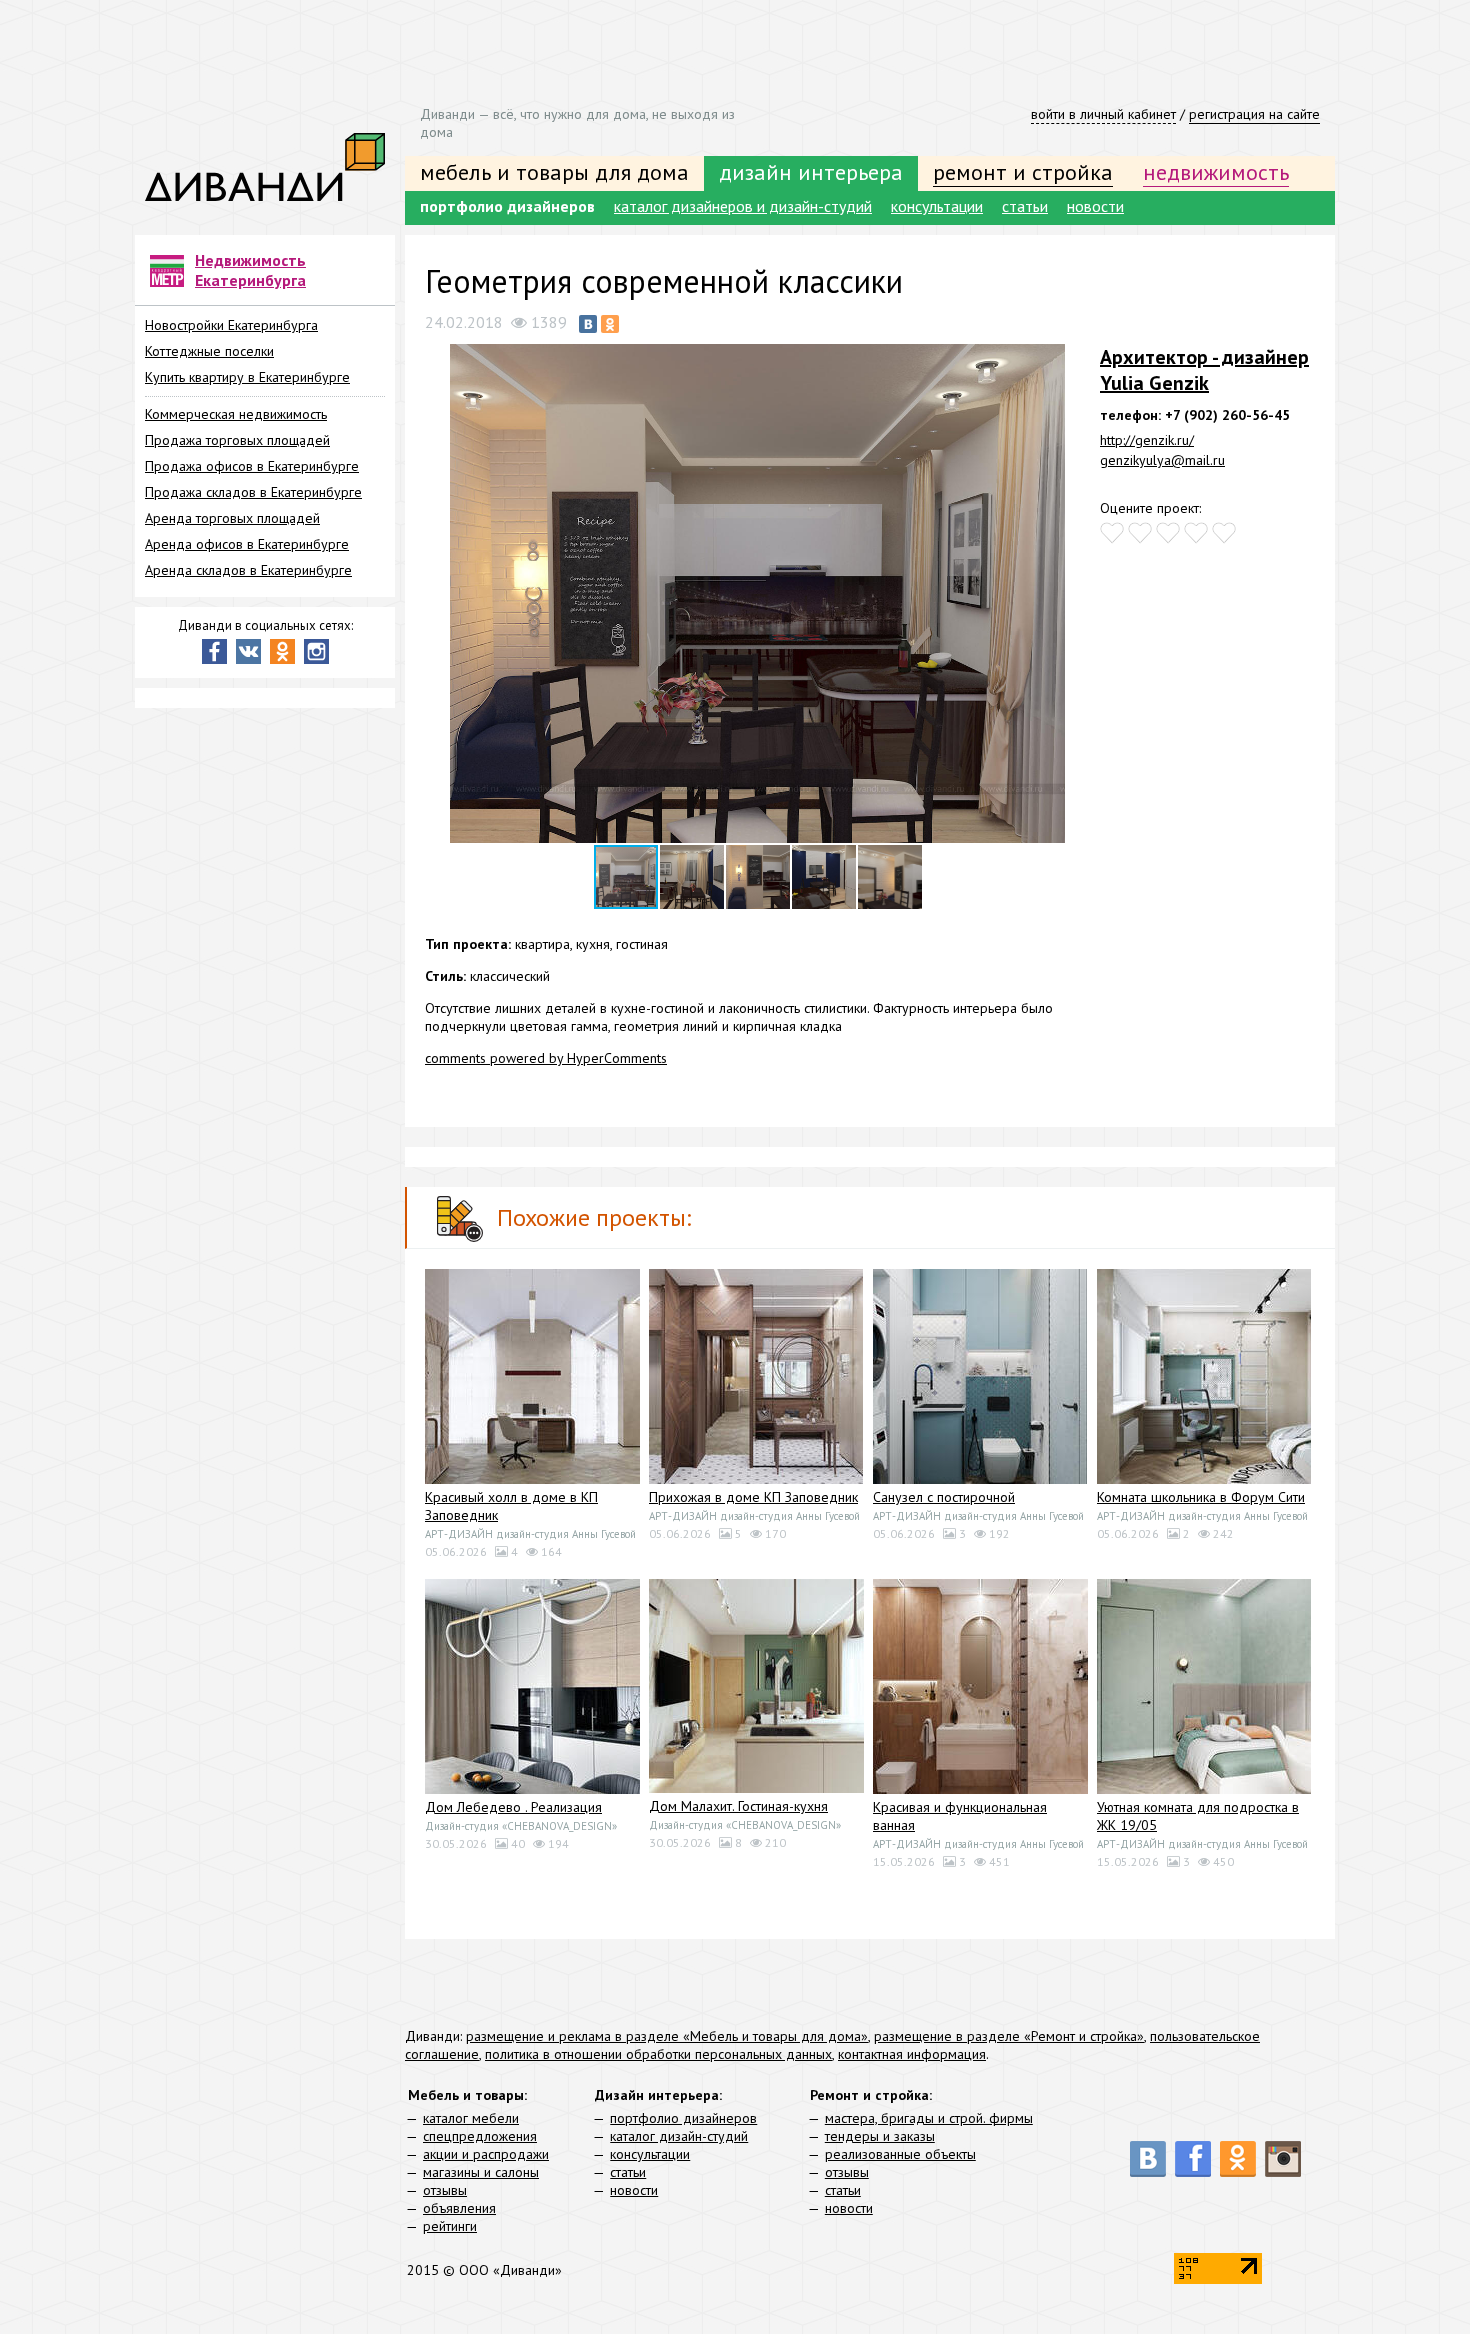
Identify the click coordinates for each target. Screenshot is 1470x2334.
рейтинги (450, 2226)
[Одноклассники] (610, 324)
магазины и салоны (481, 2172)
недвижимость (1216, 172)
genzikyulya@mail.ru (1162, 460)
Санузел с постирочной (944, 1497)
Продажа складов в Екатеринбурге (253, 492)
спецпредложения (480, 2136)
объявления (459, 2208)
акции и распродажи (486, 2154)
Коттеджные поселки (209, 351)
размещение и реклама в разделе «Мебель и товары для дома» (667, 2036)
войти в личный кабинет (1103, 114)
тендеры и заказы (880, 2136)
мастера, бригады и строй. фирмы (929, 2118)
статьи (1025, 206)
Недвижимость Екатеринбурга (250, 270)
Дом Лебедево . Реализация (513, 1807)
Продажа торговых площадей (237, 440)
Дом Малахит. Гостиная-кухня (738, 1806)
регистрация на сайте (1254, 114)
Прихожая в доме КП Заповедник (753, 1497)
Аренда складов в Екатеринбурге (248, 570)
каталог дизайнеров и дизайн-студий (743, 206)
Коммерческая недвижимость (236, 414)
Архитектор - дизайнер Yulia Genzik (1204, 370)
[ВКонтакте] (588, 324)
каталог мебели (471, 2118)
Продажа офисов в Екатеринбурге (252, 466)
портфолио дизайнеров (507, 206)
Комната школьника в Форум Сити (1201, 1497)
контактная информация (912, 2054)
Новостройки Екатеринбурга (231, 325)
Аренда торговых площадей (232, 518)
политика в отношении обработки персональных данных (658, 2054)
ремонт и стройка (1023, 172)
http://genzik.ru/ (1147, 440)
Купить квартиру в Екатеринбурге (247, 377)
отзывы (445, 2190)
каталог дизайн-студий (679, 2136)
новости (1095, 206)
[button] (1072, 362)
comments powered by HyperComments (546, 1058)
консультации (937, 206)
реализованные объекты (900, 2154)
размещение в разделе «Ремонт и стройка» (1009, 2036)
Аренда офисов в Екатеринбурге (247, 544)
